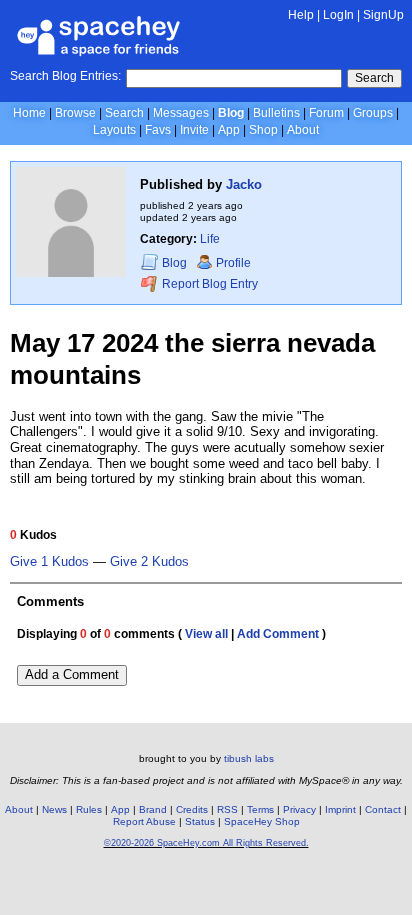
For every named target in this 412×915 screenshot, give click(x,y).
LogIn (338, 15)
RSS (227, 809)
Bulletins (276, 113)
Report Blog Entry (208, 285)
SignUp (383, 15)
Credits (192, 809)
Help (301, 15)
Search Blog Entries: (65, 76)
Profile (233, 263)
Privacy (299, 809)
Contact (383, 809)
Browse (75, 113)
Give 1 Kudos (49, 562)
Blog (231, 113)
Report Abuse (144, 821)
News (54, 809)
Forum (326, 113)
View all (206, 634)
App (229, 130)
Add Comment (278, 634)
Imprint (340, 809)
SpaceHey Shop (262, 821)
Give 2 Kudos (149, 562)
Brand (153, 809)
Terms (260, 809)
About (303, 130)
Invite (194, 130)
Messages (181, 113)
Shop (263, 130)
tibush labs (249, 758)
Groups (373, 113)
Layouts (114, 130)
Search (374, 78)
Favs (158, 130)
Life (210, 239)
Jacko (244, 184)
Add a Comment (72, 674)
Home (29, 113)
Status (200, 821)
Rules (89, 809)
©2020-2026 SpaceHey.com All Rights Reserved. (206, 843)
